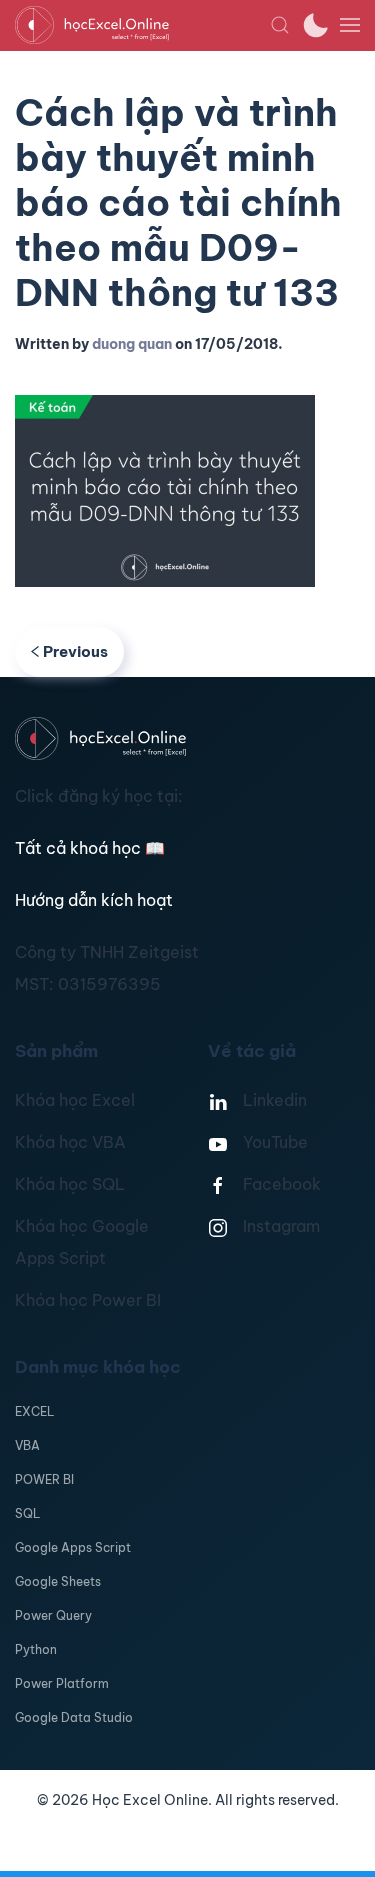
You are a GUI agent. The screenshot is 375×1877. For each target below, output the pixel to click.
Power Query (53, 1615)
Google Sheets (58, 1581)
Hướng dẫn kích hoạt (94, 900)
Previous (75, 651)
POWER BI (44, 1479)
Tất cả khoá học (90, 848)
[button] (280, 25)
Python (36, 1649)
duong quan (132, 344)
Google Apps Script (73, 1547)
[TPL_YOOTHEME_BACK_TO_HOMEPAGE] (142, 25)
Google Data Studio (74, 1717)
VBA (27, 1445)
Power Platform (62, 1683)
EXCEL (34, 1411)
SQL (27, 1513)
